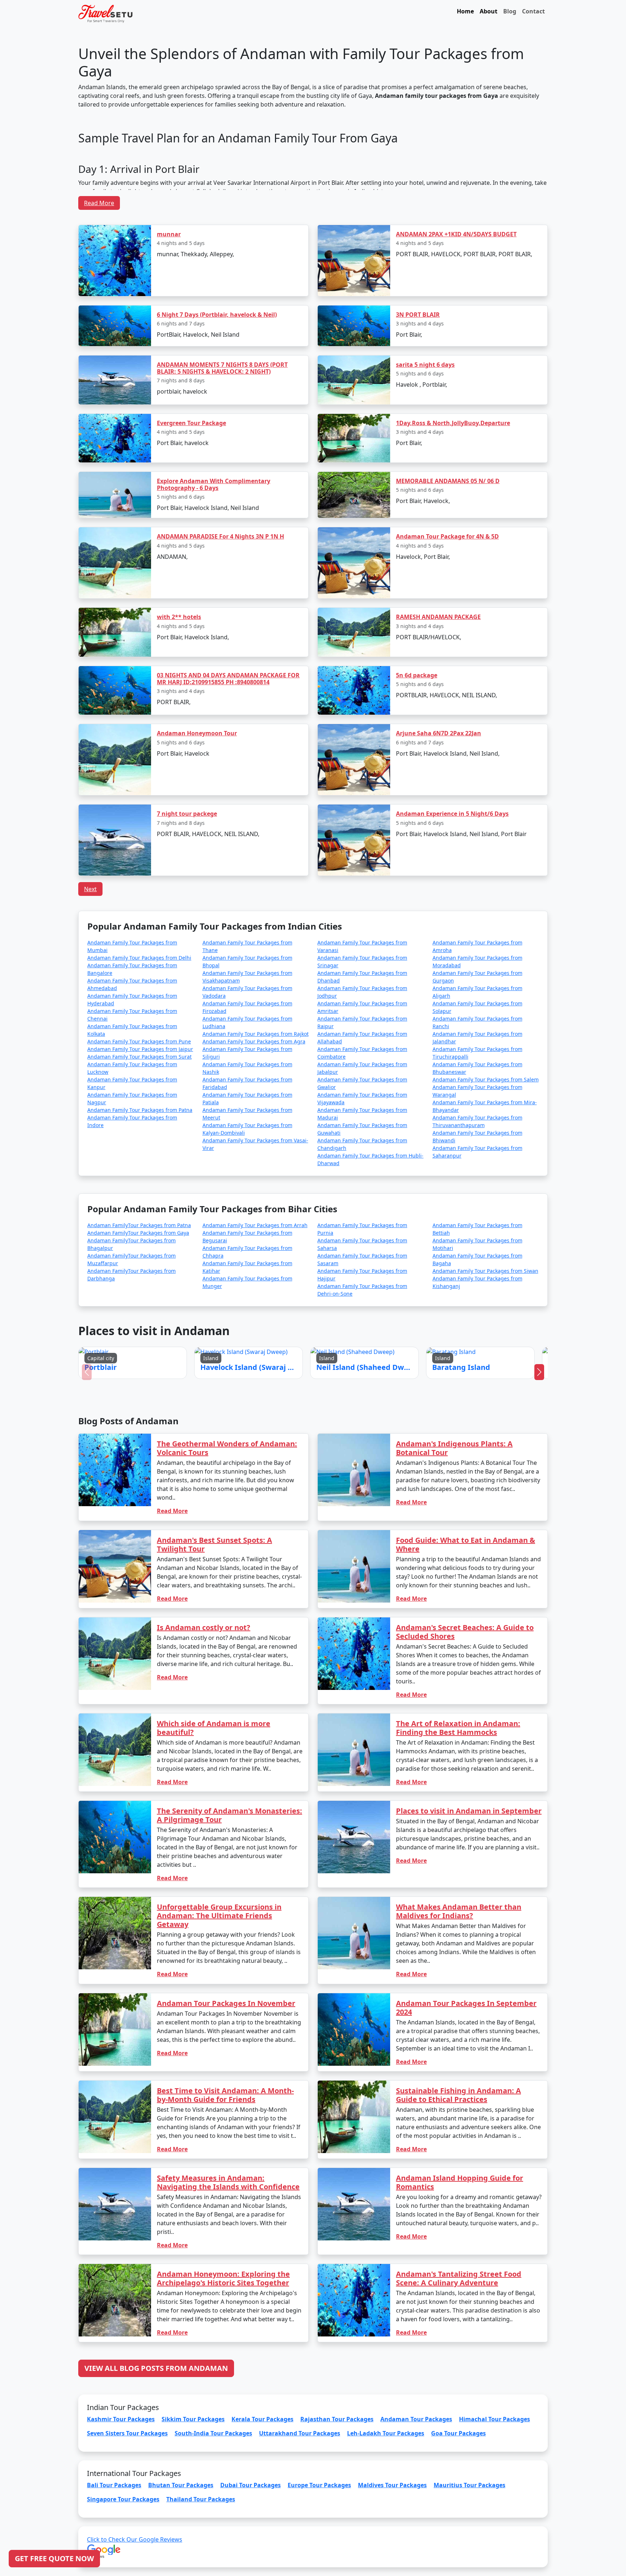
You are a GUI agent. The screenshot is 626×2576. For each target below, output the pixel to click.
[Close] (395, 1211)
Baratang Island (367, 1300)
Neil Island (329, 1300)
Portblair (256, 1300)
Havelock (293, 1300)
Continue (258, 1321)
